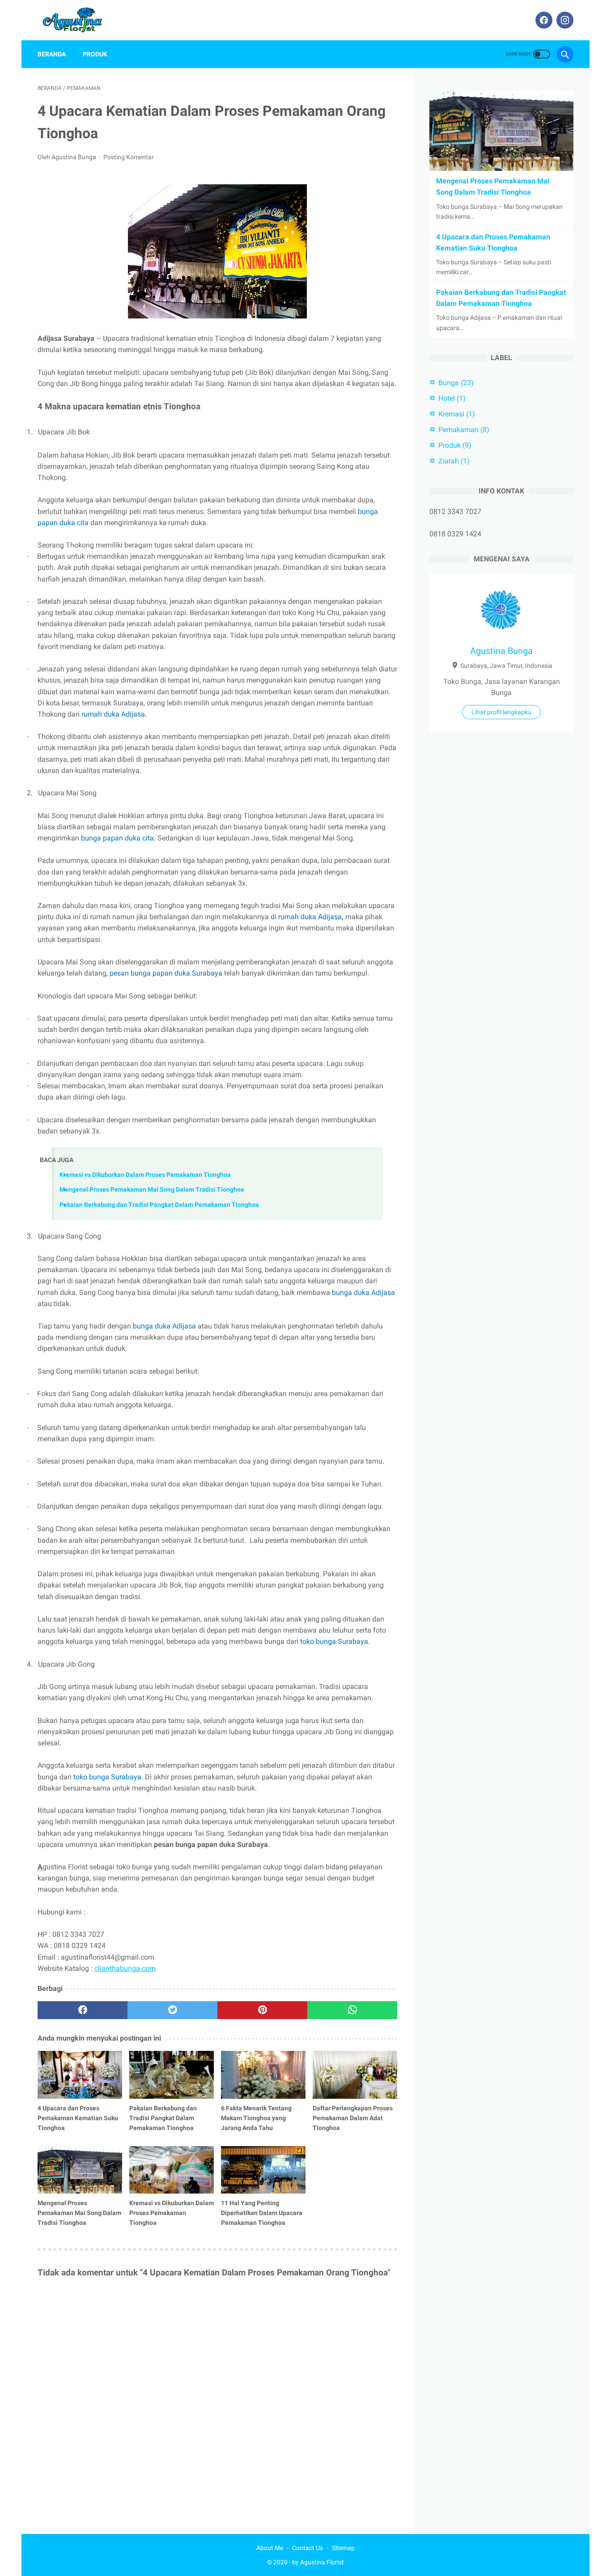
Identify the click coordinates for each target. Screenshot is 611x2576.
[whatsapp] (352, 2010)
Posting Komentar (129, 157)
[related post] (80, 2075)
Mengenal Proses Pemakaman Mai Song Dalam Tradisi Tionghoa (152, 1190)
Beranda (52, 54)
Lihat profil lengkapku (501, 712)
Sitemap (343, 2548)
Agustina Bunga (501, 651)
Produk (95, 54)
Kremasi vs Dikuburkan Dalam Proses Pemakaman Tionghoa (145, 1175)
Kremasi (457, 414)
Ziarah (454, 461)
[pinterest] (262, 2010)
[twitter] (172, 2010)
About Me (270, 2548)
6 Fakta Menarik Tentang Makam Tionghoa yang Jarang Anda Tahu (256, 2118)
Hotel (452, 398)
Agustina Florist (322, 2562)
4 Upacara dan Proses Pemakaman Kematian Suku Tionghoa (78, 2118)
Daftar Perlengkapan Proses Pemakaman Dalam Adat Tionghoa (353, 2118)
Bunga (456, 383)
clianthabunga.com (125, 1968)
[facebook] (543, 20)
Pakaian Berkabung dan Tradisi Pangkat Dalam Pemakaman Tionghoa (159, 1205)
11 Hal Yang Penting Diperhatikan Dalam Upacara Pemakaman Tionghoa (262, 2213)
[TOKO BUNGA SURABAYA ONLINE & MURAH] (79, 20)
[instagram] (564, 20)
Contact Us (308, 2548)
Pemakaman (464, 430)
